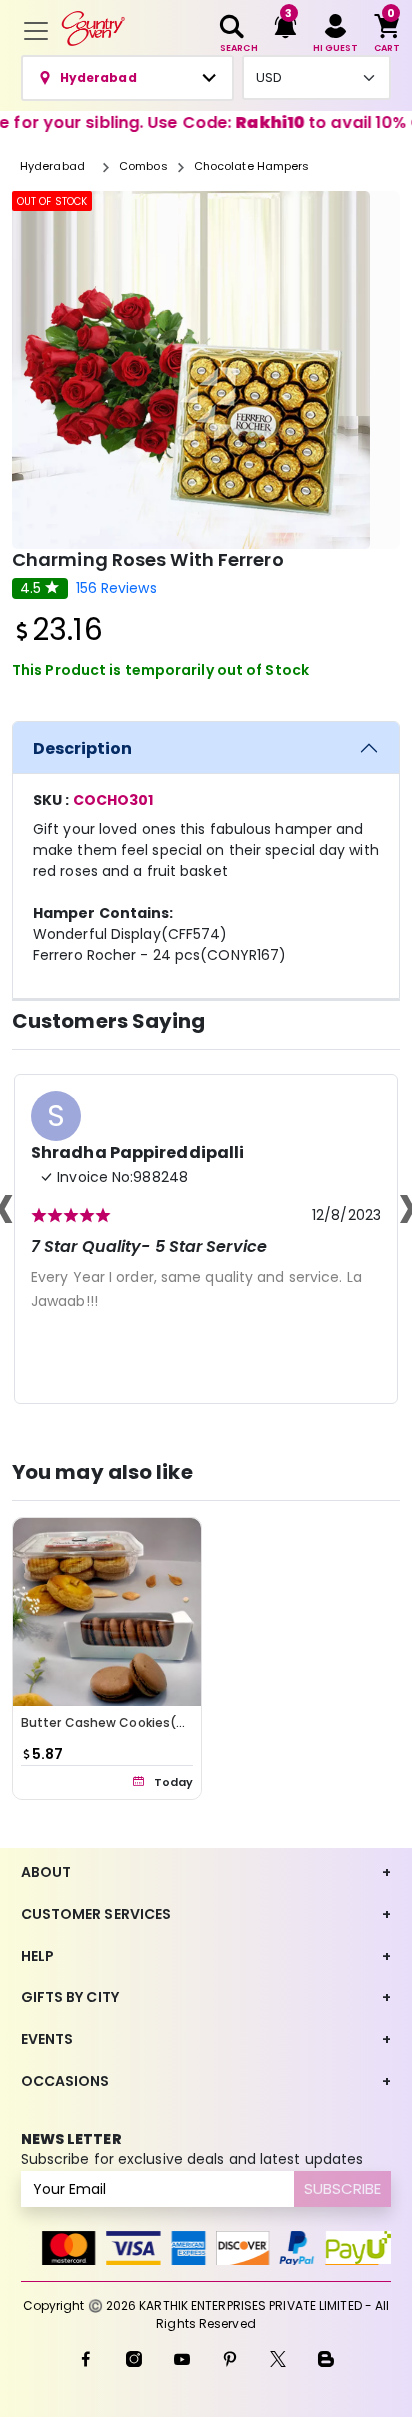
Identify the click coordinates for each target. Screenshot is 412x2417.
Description (82, 748)
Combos (143, 166)
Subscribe (342, 2188)
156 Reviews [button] (116, 588)
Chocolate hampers (252, 166)
